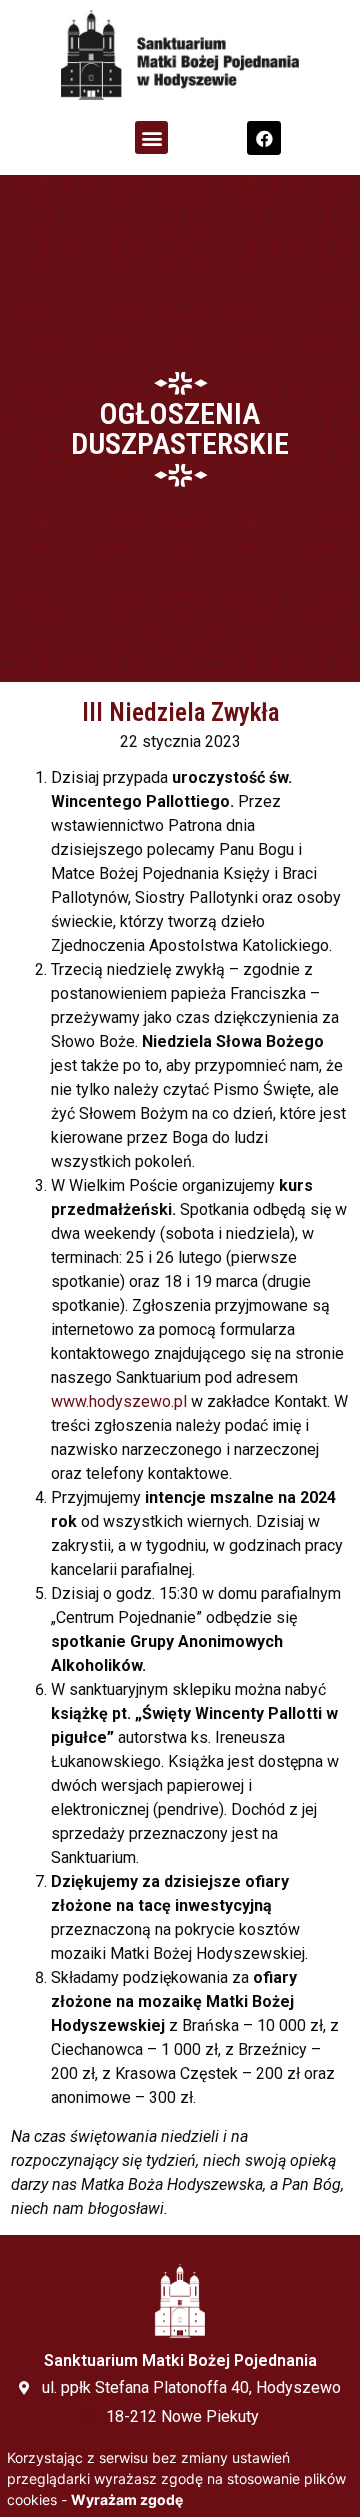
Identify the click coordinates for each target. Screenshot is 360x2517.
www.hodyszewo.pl (119, 1401)
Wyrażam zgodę (127, 2499)
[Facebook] (264, 138)
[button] (151, 137)
